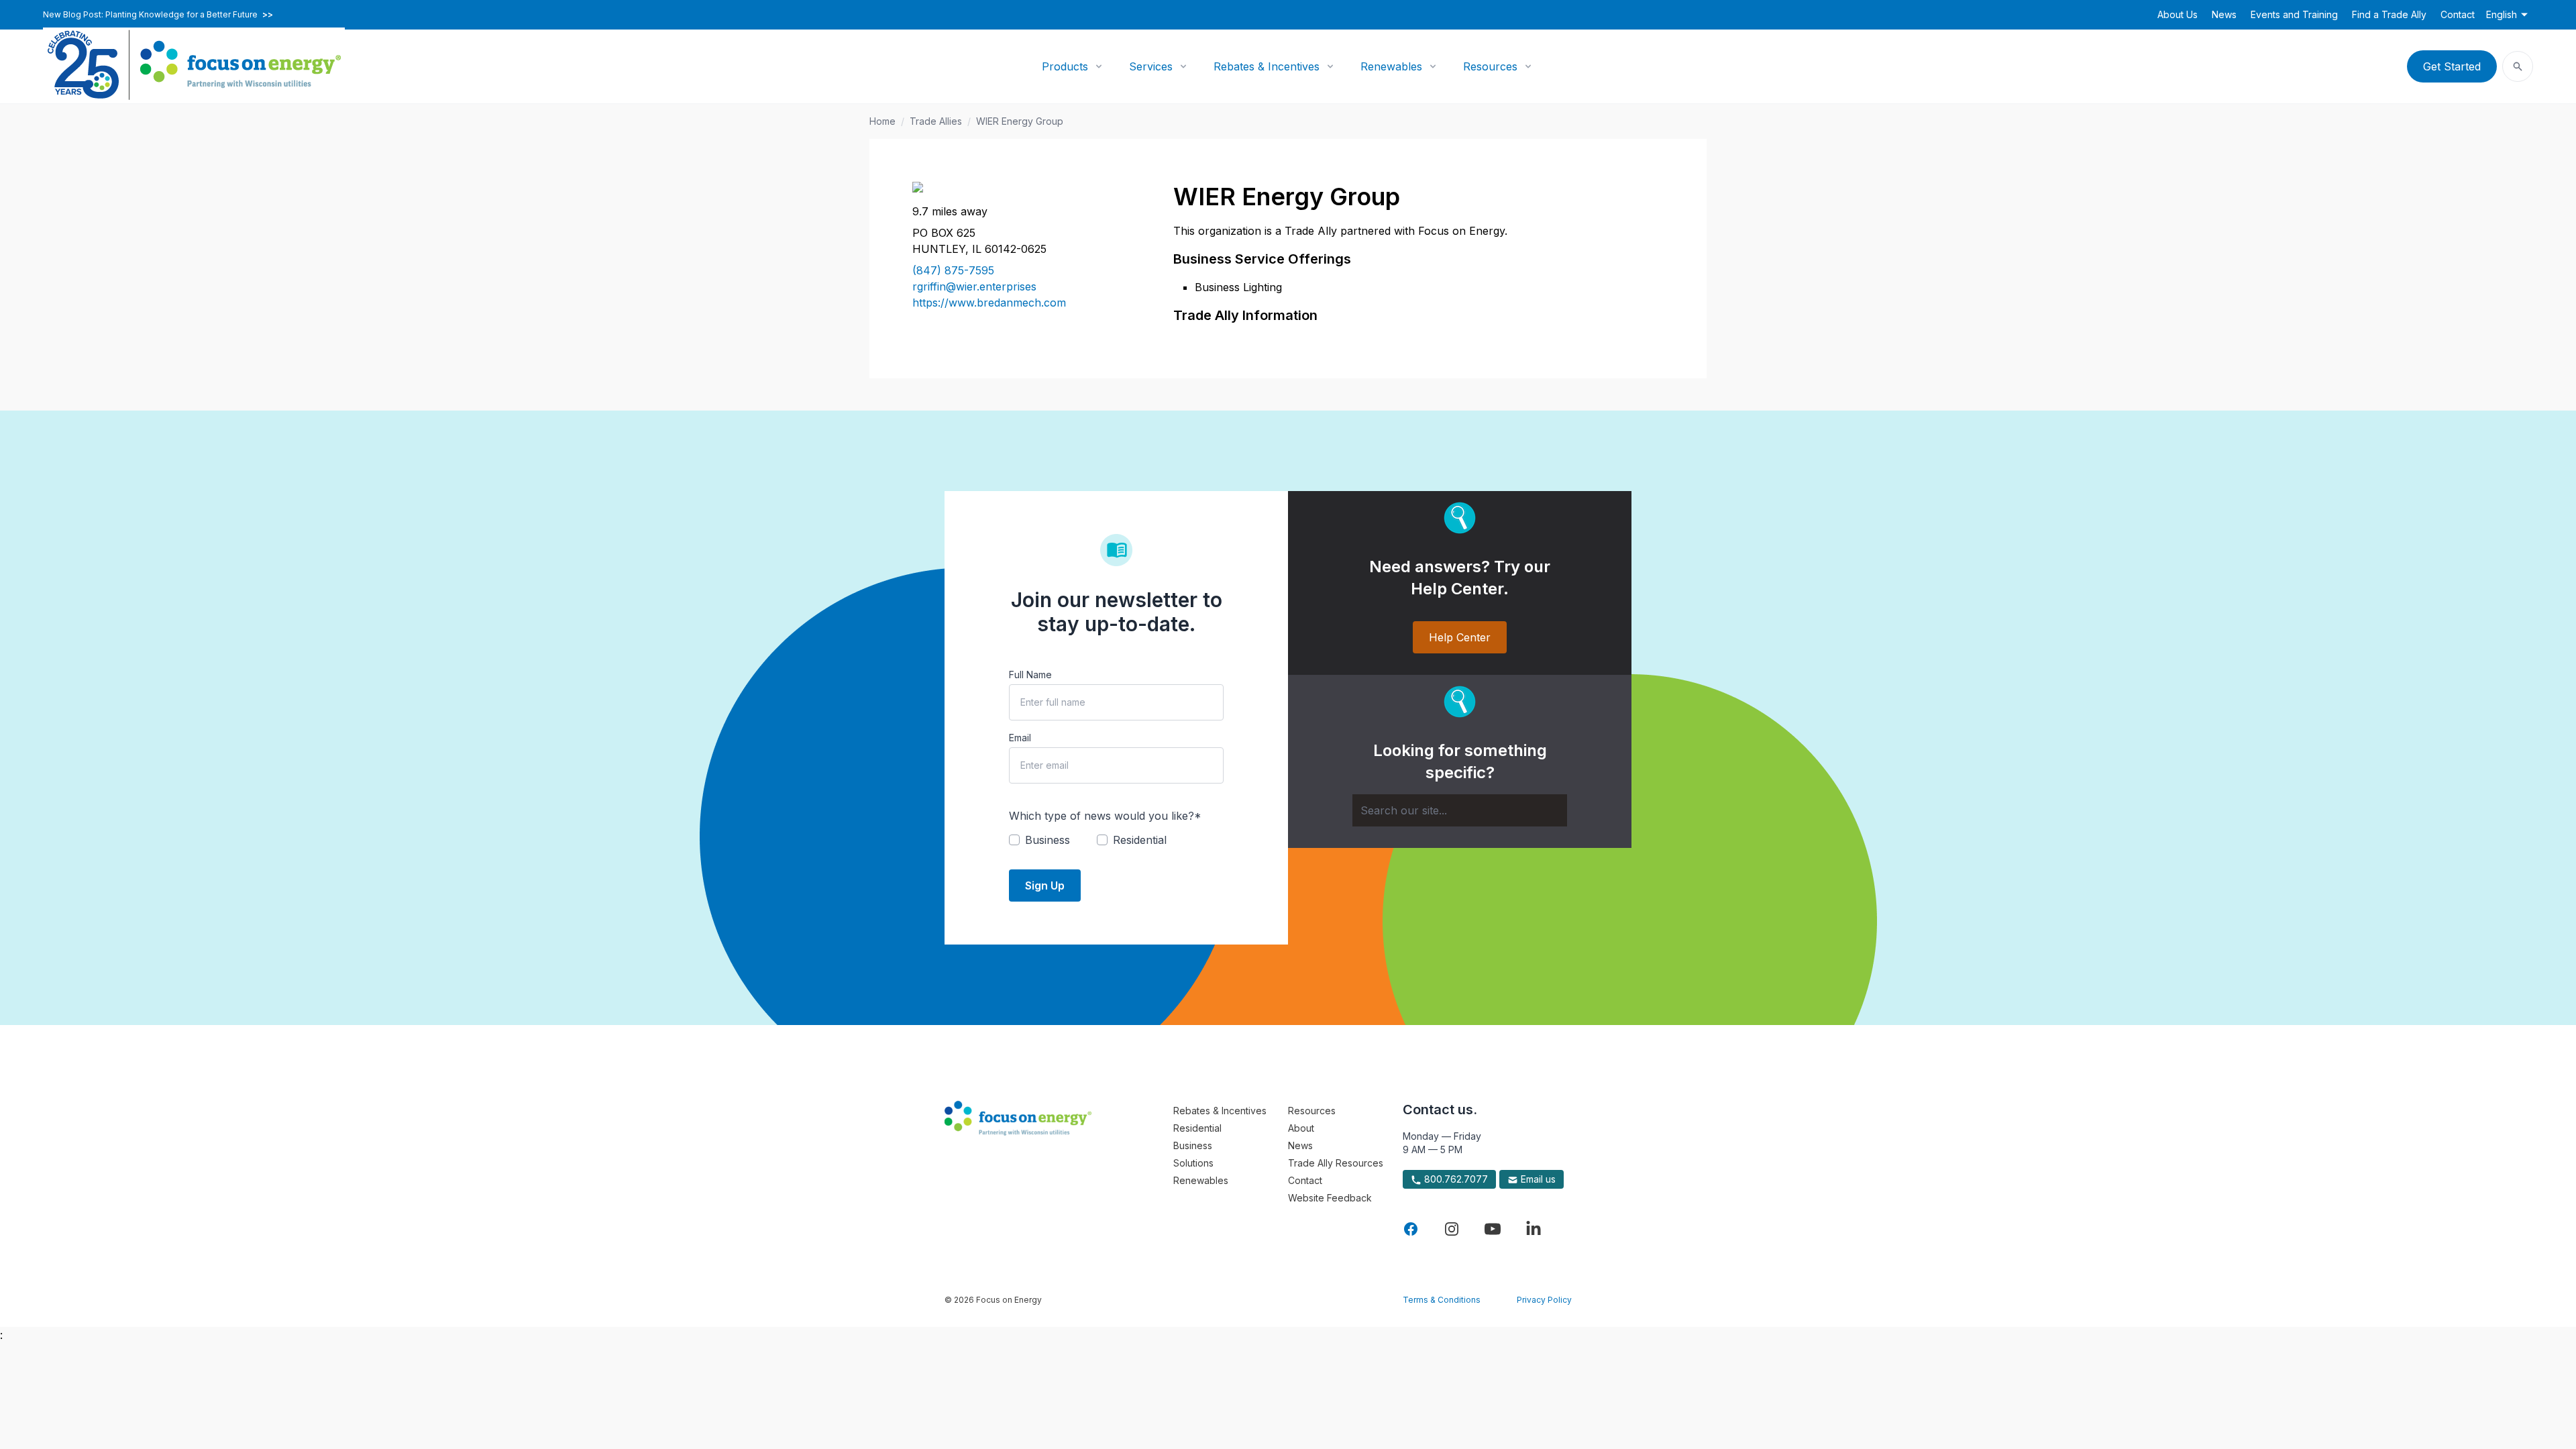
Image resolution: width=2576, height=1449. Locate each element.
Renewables (1391, 66)
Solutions (1193, 1163)
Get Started (2452, 66)
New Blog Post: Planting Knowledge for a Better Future (158, 15)
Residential (1197, 1128)
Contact (2458, 14)
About (1301, 1128)
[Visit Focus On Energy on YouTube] (1493, 1229)
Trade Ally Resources (1336, 1163)
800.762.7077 (1455, 1179)
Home (882, 121)
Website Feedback (1330, 1198)
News (2224, 14)
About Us (2178, 14)
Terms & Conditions (1442, 1300)
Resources (1490, 66)
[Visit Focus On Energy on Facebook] (1411, 1229)
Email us (1537, 1179)
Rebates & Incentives (1267, 66)
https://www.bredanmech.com (989, 303)
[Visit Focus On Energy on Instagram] (1452, 1229)
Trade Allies (936, 121)
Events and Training (2294, 14)
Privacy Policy (1544, 1300)
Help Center (1460, 637)
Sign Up (1045, 885)
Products (1065, 66)
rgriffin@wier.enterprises (974, 286)
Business (1193, 1145)
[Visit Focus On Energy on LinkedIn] (1534, 1229)
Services (1151, 66)
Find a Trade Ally (2389, 14)
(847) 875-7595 (953, 270)
